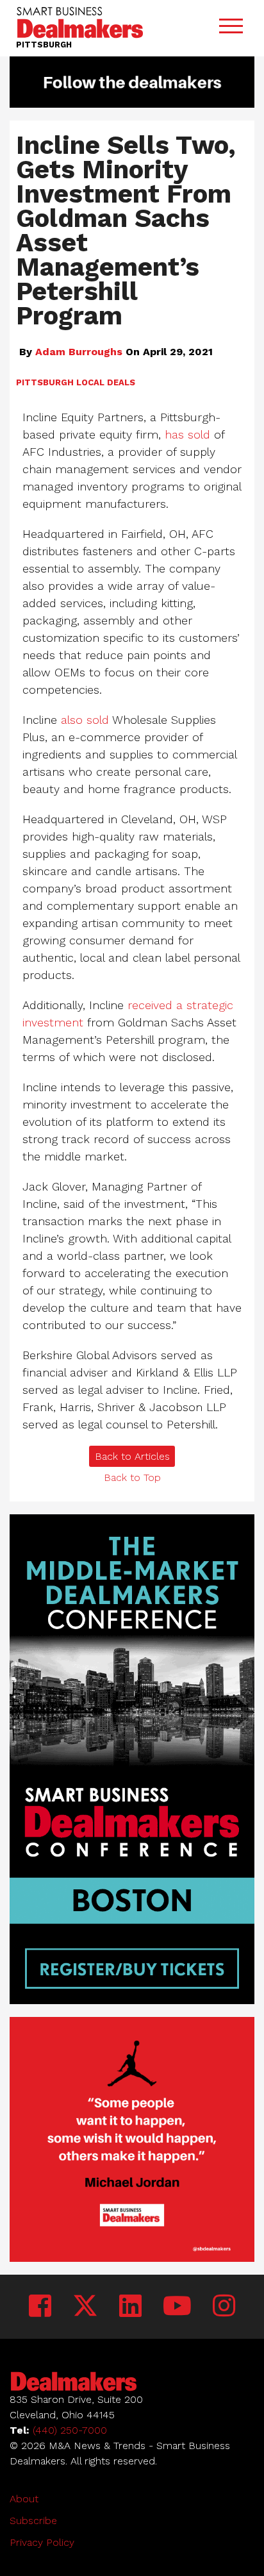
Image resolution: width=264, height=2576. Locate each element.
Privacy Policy (42, 2542)
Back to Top (132, 1477)
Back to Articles (132, 1456)
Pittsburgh (45, 382)
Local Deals (106, 382)
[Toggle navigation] (231, 29)
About (24, 2499)
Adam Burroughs (79, 352)
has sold (187, 434)
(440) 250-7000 (70, 2430)
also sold (85, 720)
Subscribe (33, 2521)
